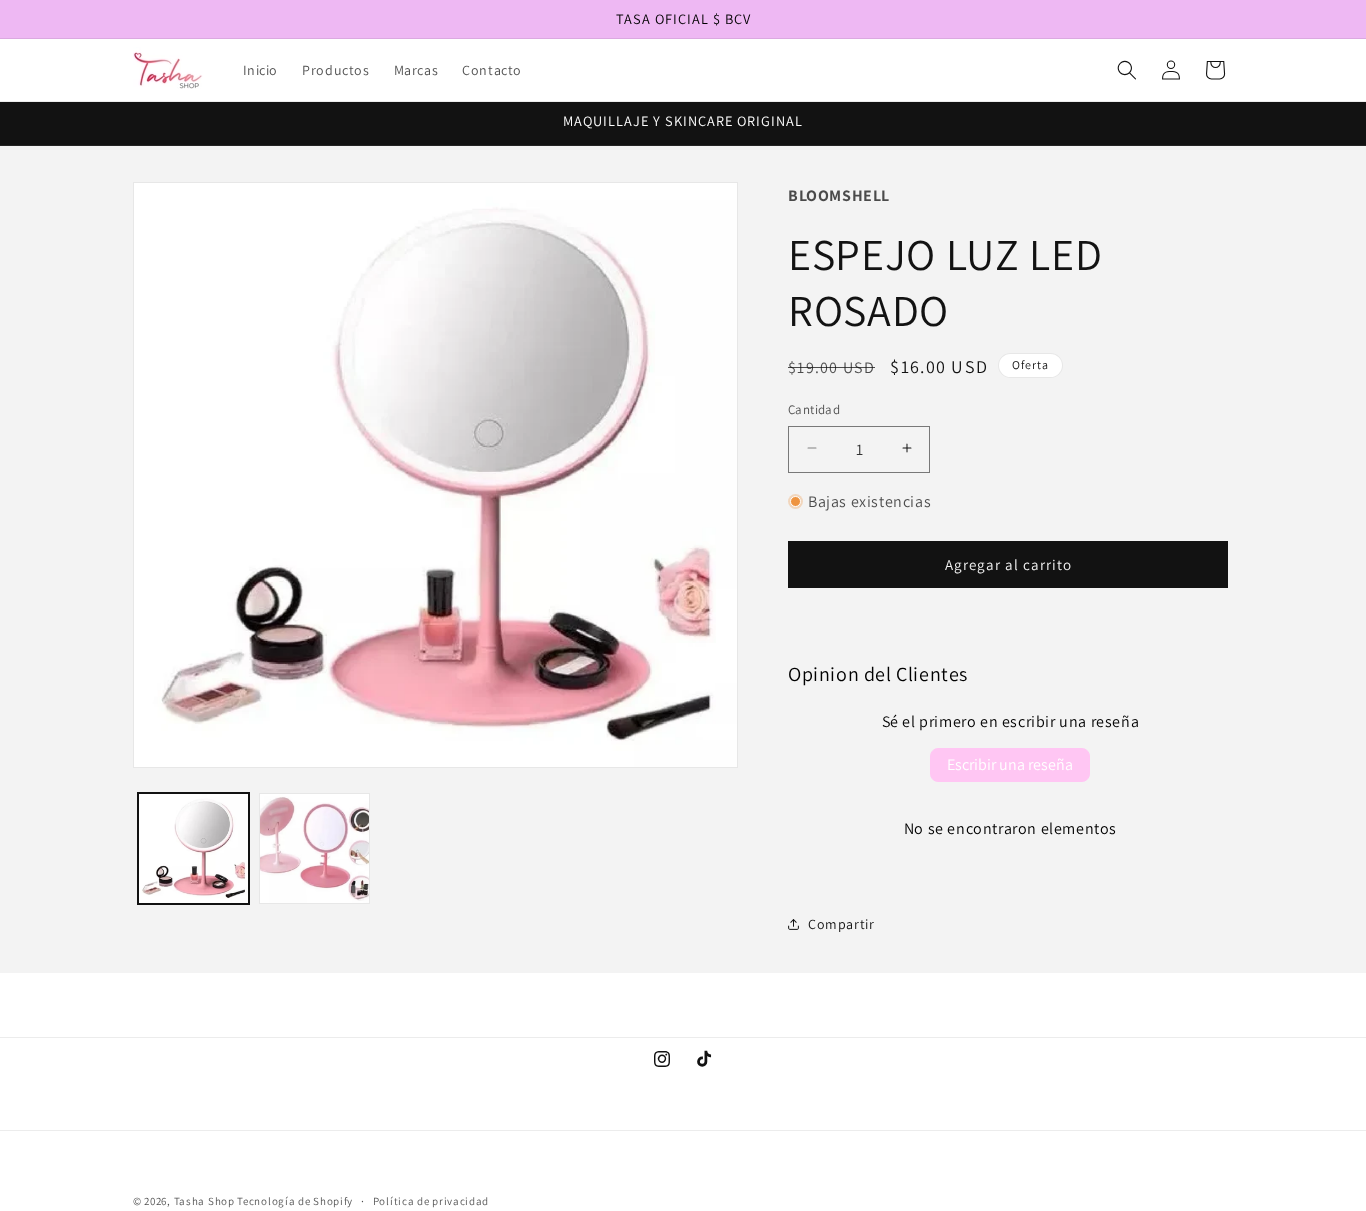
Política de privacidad (431, 1200)
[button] (1127, 70)
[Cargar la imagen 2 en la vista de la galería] (314, 848)
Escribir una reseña (1010, 764)
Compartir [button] (841, 923)
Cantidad (814, 408)
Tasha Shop (204, 1201)
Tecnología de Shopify (295, 1201)
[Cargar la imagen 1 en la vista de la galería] (193, 848)
